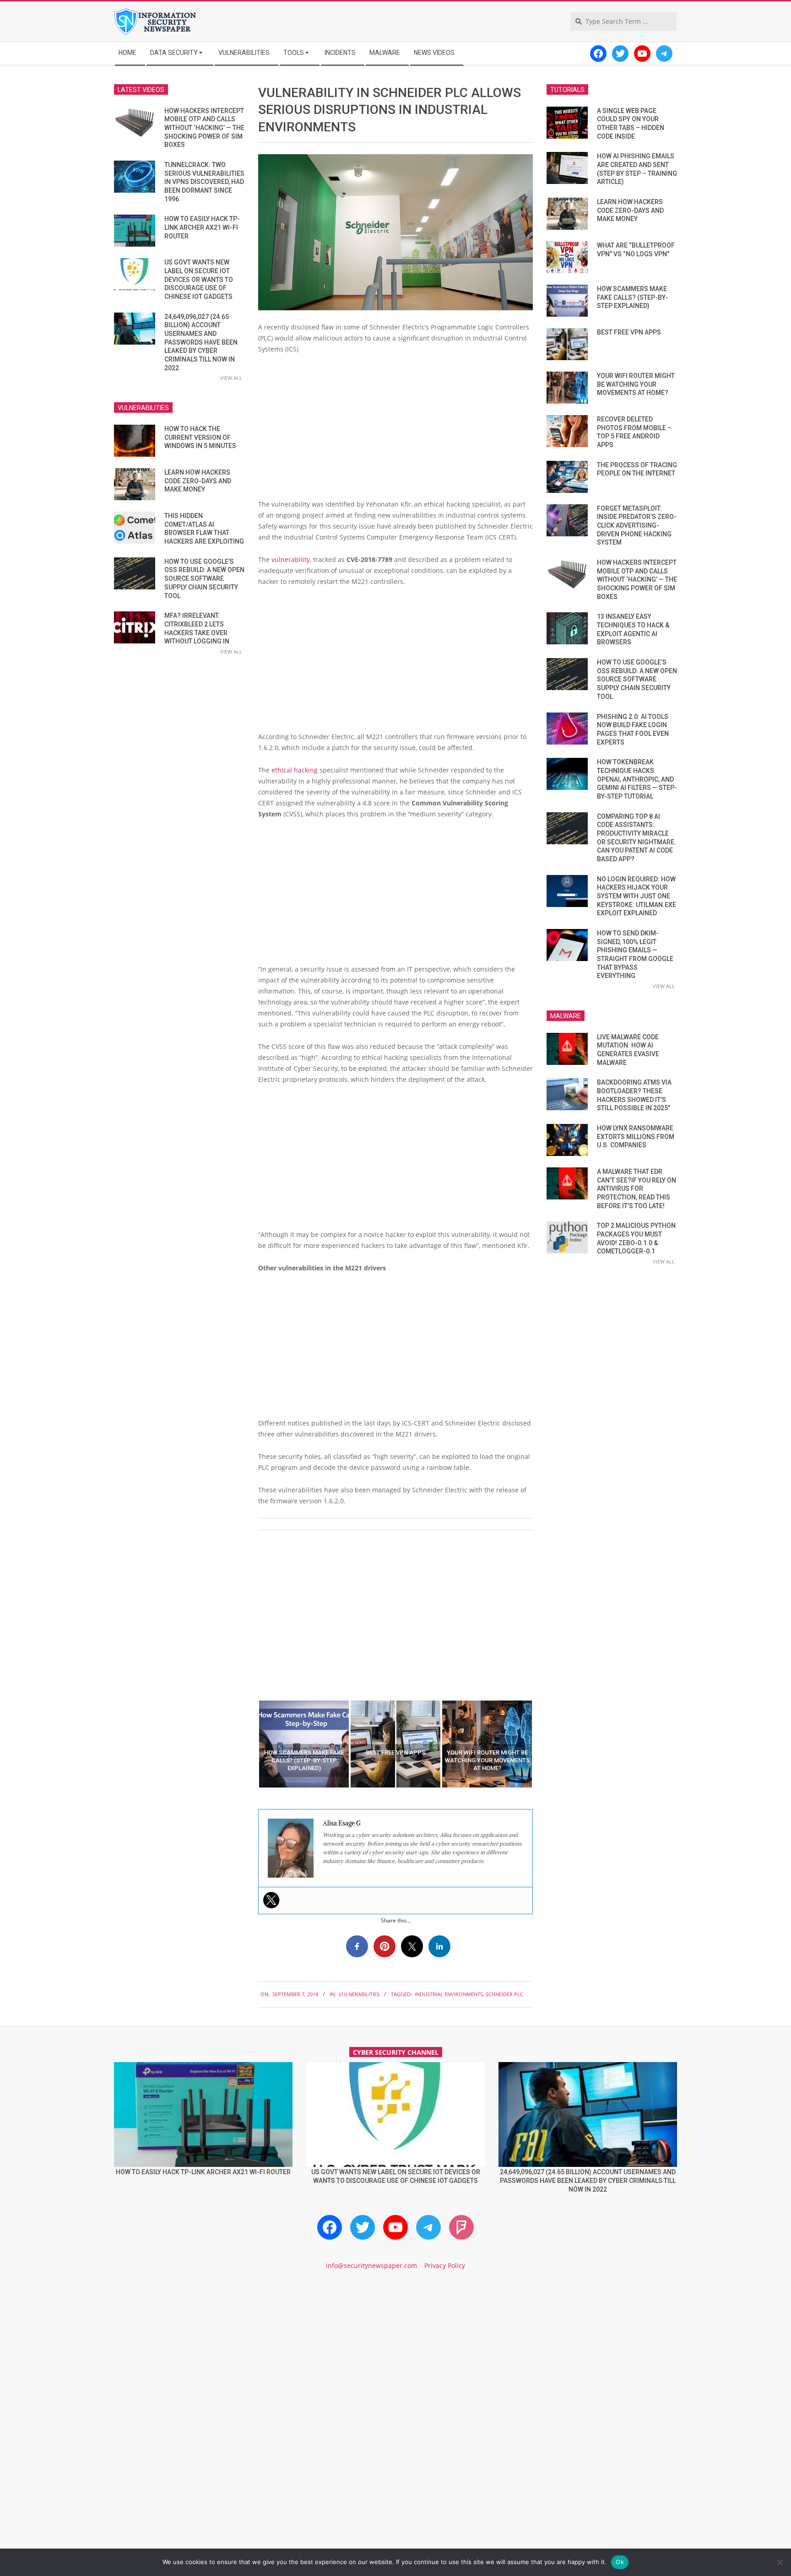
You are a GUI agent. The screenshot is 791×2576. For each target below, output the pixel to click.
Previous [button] (251, 1744)
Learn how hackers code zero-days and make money (198, 481)
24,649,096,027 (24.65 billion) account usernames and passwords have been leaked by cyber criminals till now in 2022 (201, 342)
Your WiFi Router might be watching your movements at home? (636, 384)
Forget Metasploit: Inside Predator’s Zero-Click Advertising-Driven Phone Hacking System (637, 526)
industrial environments (449, 1994)
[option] (304, 1744)
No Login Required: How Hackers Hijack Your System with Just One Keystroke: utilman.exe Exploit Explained (637, 896)
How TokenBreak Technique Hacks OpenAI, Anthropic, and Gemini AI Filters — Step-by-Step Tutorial (637, 779)
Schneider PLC (504, 1994)
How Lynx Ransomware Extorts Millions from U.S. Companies (636, 1137)
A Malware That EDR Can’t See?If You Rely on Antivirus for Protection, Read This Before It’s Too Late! (637, 1189)
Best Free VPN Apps (629, 332)
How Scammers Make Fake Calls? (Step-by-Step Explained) (632, 297)
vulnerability (291, 559)
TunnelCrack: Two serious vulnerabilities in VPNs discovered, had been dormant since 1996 (204, 182)
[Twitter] (271, 1900)
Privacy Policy (445, 2265)
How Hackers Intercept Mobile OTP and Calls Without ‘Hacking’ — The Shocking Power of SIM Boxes (204, 128)
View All (231, 378)
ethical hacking (295, 770)
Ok (620, 2562)
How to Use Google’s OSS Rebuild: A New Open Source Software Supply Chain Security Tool (204, 579)
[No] (780, 2562)
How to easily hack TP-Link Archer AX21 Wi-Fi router (202, 227)
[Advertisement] (395, 430)
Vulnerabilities (359, 1994)
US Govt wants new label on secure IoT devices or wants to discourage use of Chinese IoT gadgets (199, 279)
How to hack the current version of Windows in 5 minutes (200, 437)
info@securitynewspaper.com (371, 2265)
